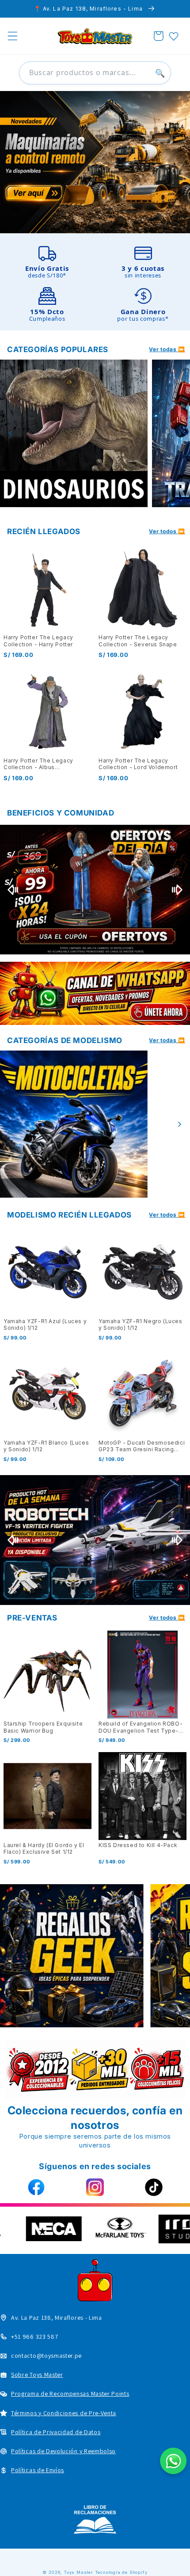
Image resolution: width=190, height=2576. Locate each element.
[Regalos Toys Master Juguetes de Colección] (72, 1956)
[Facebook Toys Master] (36, 2187)
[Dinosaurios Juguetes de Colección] (74, 433)
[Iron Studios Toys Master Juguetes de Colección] (95, 1540)
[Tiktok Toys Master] (154, 2187)
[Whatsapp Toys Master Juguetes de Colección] (95, 993)
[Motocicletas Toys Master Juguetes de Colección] (74, 1124)
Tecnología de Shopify (121, 2572)
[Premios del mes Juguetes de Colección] (95, 890)
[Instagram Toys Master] (95, 2187)
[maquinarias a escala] (95, 162)
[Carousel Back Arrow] (11, 433)
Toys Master (78, 2572)
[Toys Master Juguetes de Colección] (95, 2519)
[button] (13, 36)
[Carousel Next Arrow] (179, 433)
